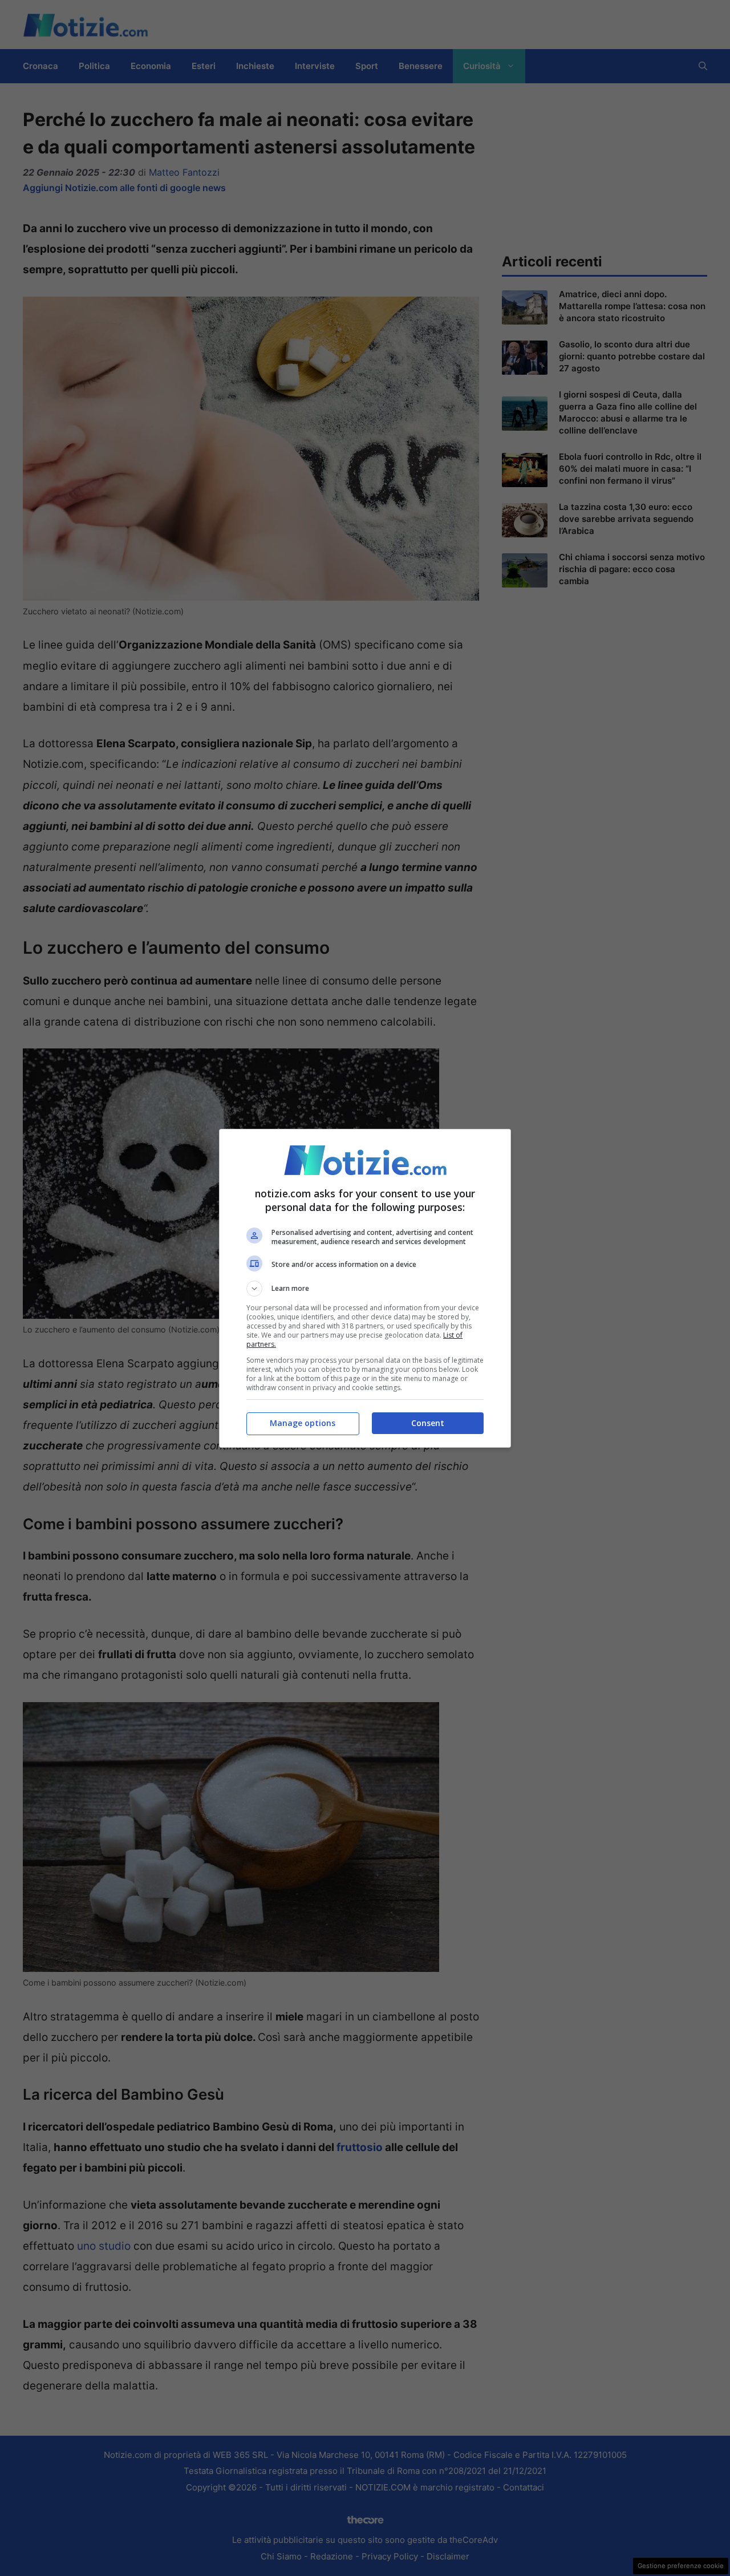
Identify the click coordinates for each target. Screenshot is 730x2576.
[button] (365, 1289)
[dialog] (365, 1288)
